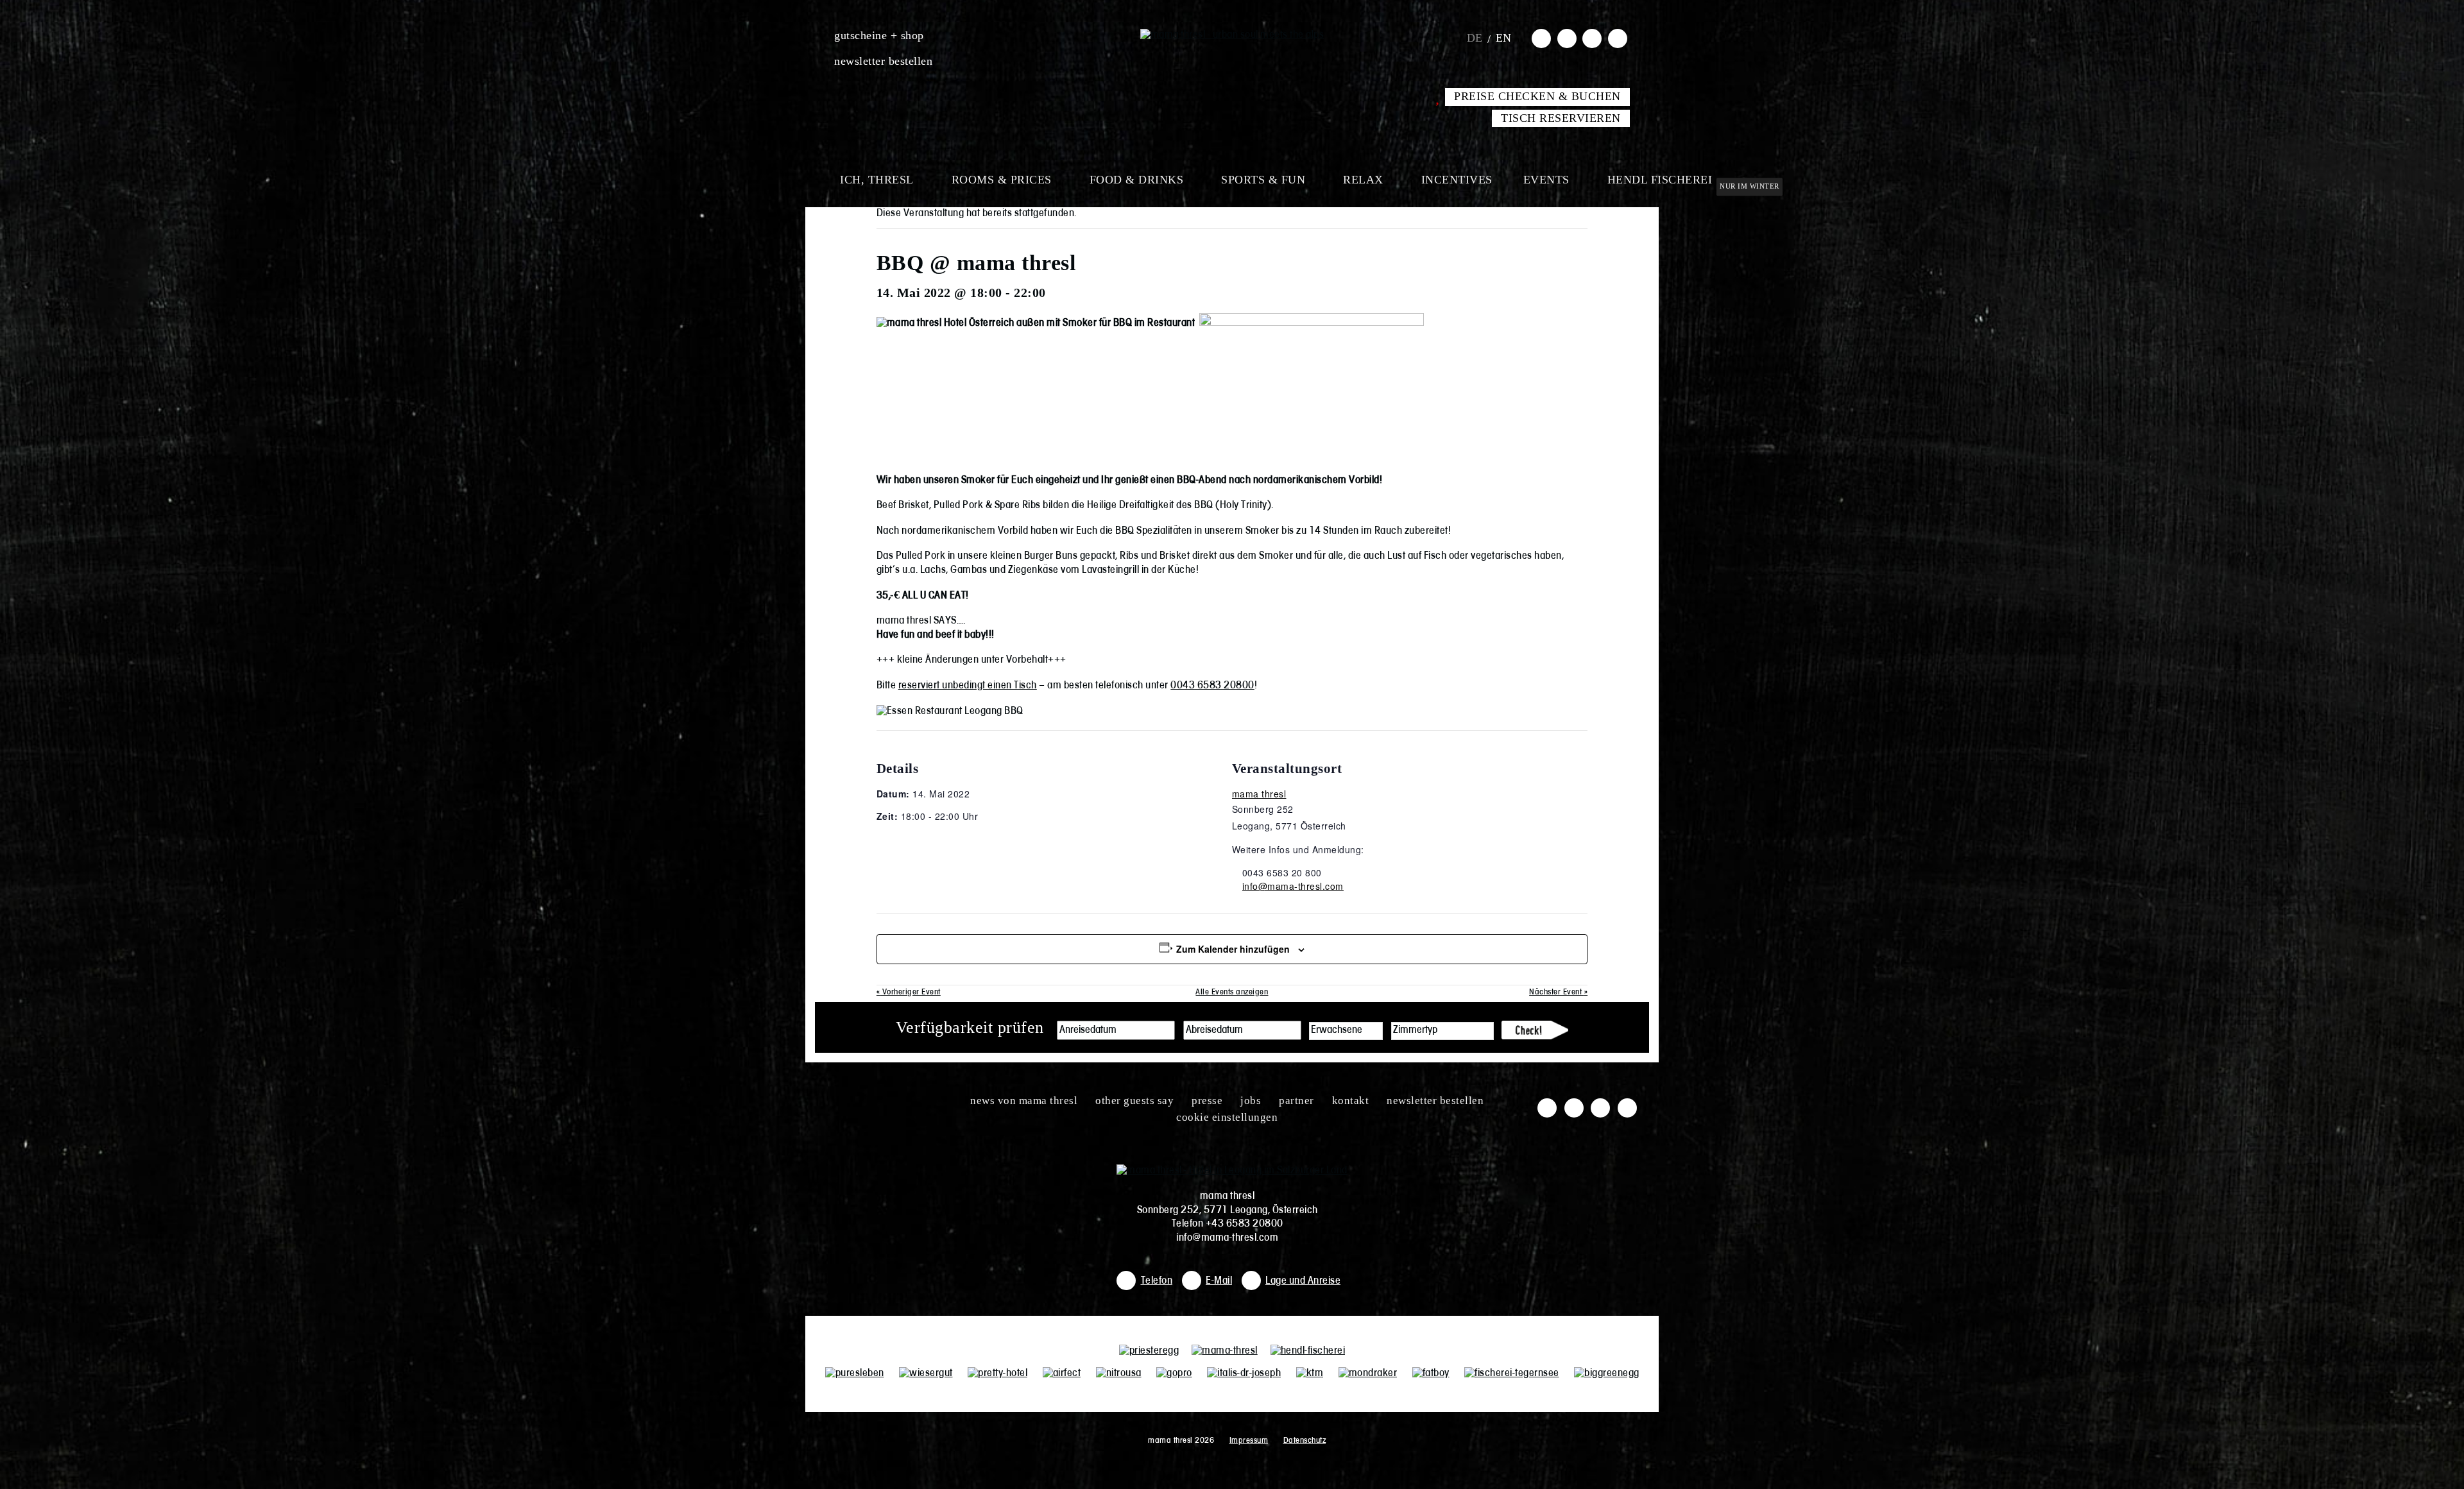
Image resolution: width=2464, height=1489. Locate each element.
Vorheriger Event (909, 992)
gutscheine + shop (879, 35)
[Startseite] (1232, 35)
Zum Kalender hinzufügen (1233, 949)
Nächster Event (1558, 992)
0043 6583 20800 (1212, 686)
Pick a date (1165, 1030)
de (1475, 38)
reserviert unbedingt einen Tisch (968, 686)
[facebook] (1541, 38)
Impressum (1249, 1441)
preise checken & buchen (1537, 96)
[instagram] (1567, 38)
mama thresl (1259, 794)
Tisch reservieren (1561, 118)
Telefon (1157, 1281)
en (1504, 38)
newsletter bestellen (883, 61)
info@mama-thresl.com (1293, 886)
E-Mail (1219, 1281)
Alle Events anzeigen (1232, 992)
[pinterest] (1618, 38)
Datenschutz (1305, 1441)
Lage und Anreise (1303, 1281)
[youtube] (1592, 38)
